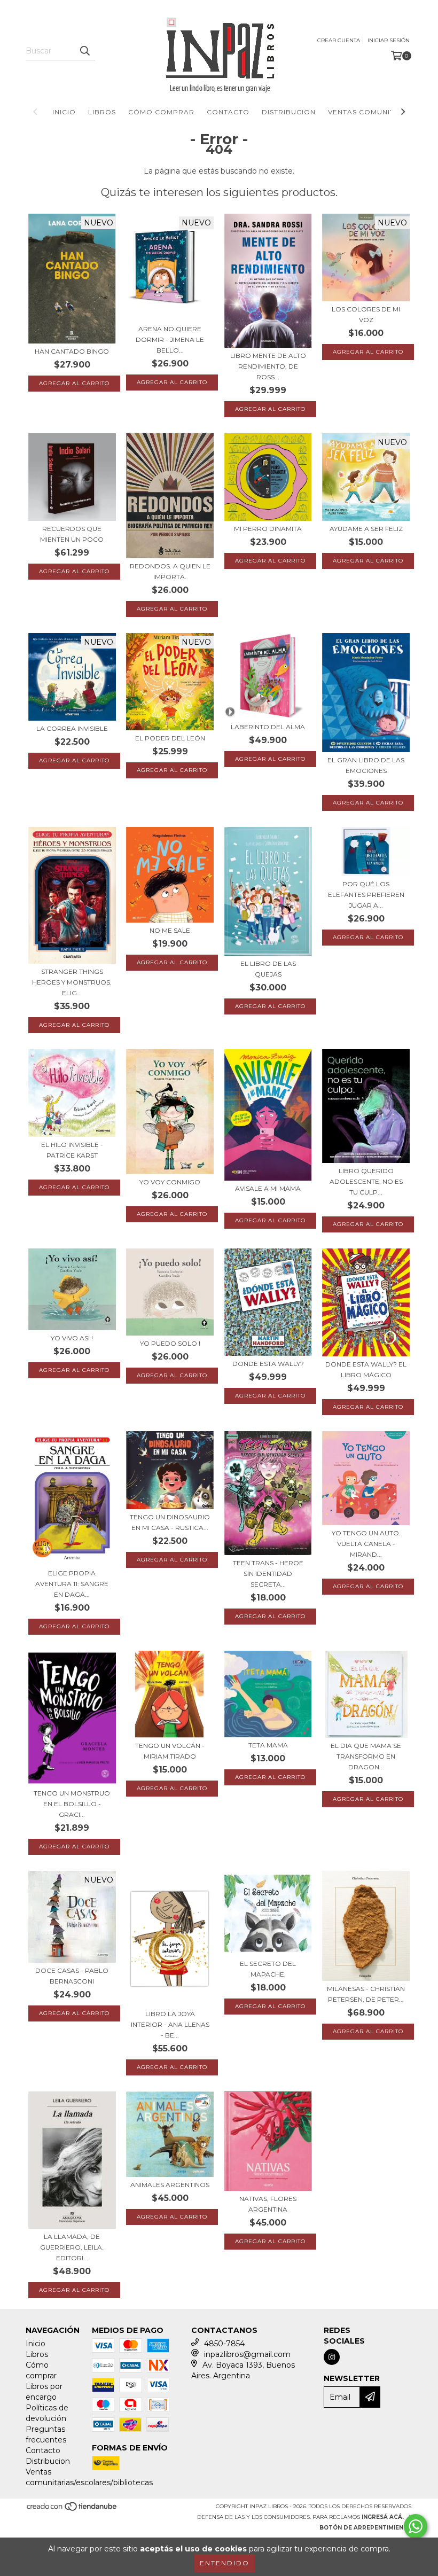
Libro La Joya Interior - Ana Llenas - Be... (170, 2024)
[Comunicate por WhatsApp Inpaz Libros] (416, 2526)
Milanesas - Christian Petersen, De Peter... (366, 1994)
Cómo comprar (161, 112)
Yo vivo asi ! (72, 1338)
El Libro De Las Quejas (268, 969)
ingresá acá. (383, 2517)
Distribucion (289, 112)
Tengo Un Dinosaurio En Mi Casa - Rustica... (170, 1522)
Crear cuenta (339, 40)
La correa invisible (72, 728)
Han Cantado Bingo (72, 351)
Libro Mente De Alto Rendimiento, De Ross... (268, 366)
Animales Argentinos (170, 2185)
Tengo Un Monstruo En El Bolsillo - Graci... (72, 1804)
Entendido (225, 2563)
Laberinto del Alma (268, 727)
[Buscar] (84, 51)
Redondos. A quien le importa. (170, 571)
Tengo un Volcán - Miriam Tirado (170, 1751)
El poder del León (170, 738)
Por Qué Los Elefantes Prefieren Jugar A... (366, 895)
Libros (102, 112)
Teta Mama (268, 1745)
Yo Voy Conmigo (170, 1182)
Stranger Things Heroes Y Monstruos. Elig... (72, 982)
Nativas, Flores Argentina (268, 2204)
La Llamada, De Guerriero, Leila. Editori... (72, 2247)
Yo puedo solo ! (170, 1343)
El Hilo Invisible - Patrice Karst (72, 1150)
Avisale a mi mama (268, 1188)
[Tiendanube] (72, 2509)
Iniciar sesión (389, 40)
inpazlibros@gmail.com (247, 2354)
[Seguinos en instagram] (332, 2357)
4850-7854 (224, 2344)
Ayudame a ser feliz (366, 529)
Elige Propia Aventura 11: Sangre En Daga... (72, 1584)
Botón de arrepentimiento (366, 2528)
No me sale (170, 930)
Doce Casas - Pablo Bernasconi (72, 1976)
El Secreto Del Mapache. (268, 1969)
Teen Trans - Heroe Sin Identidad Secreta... (268, 1574)
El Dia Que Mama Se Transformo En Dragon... (366, 1756)
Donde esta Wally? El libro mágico (366, 1369)
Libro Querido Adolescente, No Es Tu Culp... (366, 1181)
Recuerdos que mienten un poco (72, 534)
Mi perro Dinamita (268, 529)
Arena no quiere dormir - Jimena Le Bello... (170, 339)
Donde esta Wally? (268, 1364)
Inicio (64, 112)
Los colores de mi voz (366, 314)
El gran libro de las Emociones (366, 765)
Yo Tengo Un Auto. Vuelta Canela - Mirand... (366, 1544)
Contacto (228, 112)
